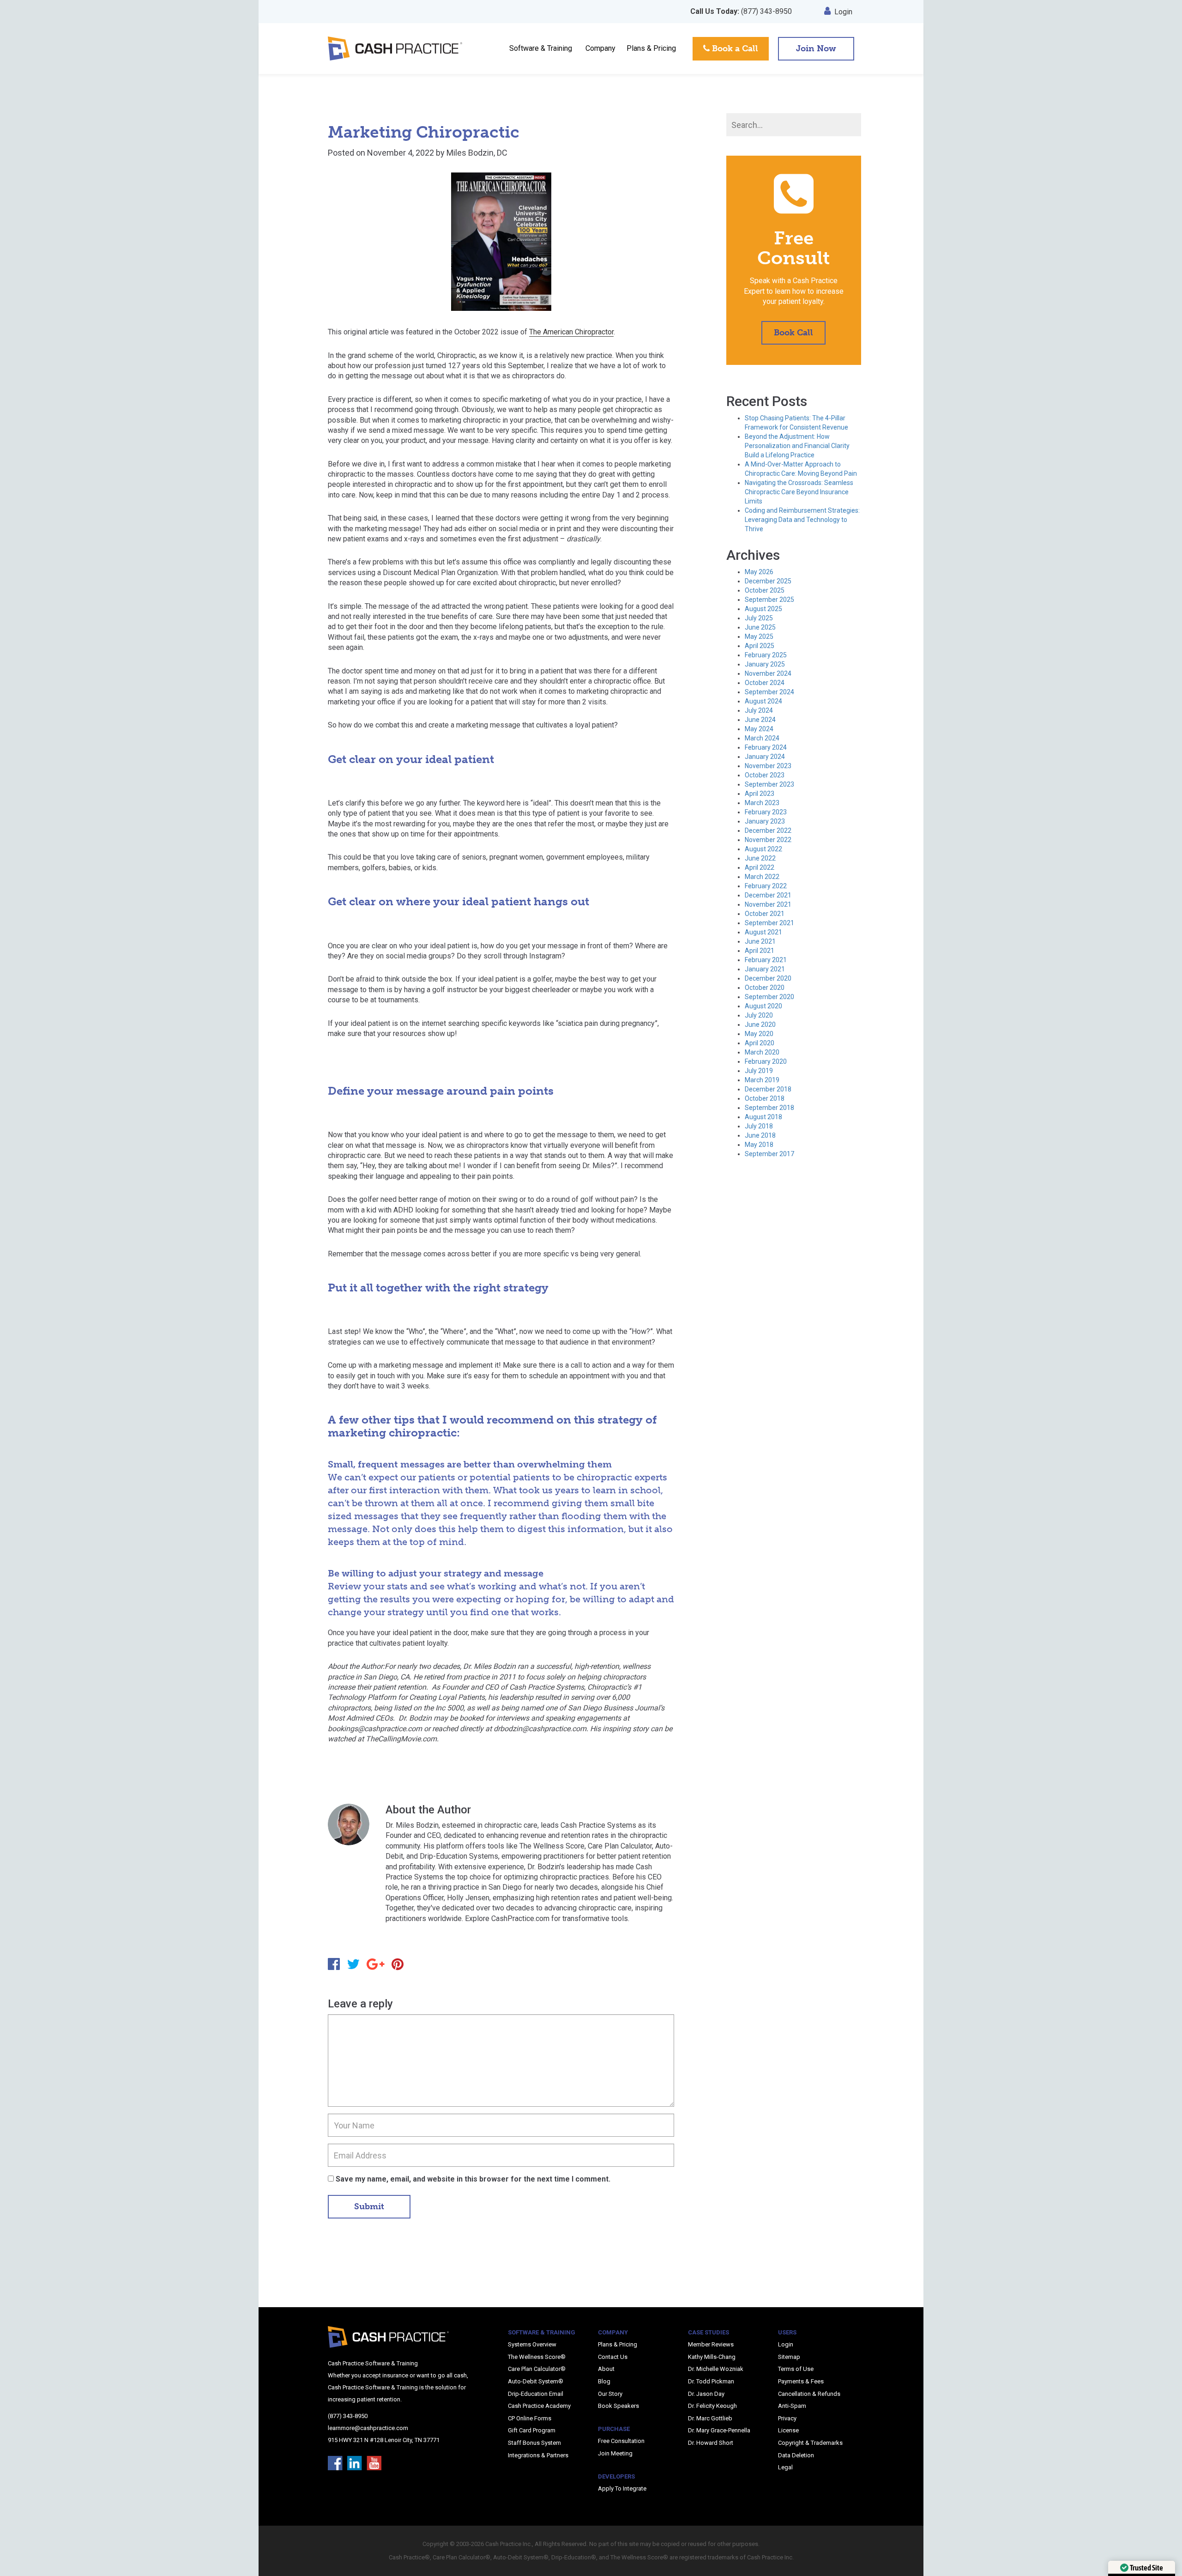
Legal (785, 2467)
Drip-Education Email (536, 2394)
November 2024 (768, 673)
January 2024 (765, 757)
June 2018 (760, 1135)
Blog (604, 2381)
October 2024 (765, 683)
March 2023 (762, 803)
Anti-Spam (792, 2406)
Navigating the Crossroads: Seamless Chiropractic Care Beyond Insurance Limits (799, 492)
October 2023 (765, 775)
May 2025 (759, 636)
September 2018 (769, 1108)
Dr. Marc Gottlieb (710, 2418)
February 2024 (766, 747)
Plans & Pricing (651, 48)
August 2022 (763, 849)
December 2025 (768, 581)
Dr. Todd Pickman (711, 2381)
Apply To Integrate (622, 2488)
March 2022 (762, 877)
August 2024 (763, 701)
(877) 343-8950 (741, 11)
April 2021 (760, 951)
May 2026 (759, 572)
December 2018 (768, 1089)
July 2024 (759, 710)
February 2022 (766, 886)
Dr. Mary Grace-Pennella (719, 2430)
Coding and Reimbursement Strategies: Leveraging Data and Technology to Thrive (802, 520)
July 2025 (759, 618)
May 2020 (759, 1034)
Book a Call (734, 48)
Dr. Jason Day (706, 2394)
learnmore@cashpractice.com (368, 2428)
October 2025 (765, 590)
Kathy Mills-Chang (712, 2357)
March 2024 (762, 738)
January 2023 (765, 821)
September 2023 (769, 784)
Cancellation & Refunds (809, 2394)
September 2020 (769, 997)
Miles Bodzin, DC (477, 153)
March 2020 (762, 1052)
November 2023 (768, 766)
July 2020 (759, 1015)
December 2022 (768, 830)
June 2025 (760, 627)
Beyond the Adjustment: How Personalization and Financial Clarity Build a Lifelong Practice (797, 446)
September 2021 (769, 923)
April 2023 (760, 794)
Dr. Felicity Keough (712, 2406)
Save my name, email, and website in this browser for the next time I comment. (473, 2179)
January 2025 (765, 664)
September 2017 (769, 1154)
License (788, 2430)
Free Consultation (621, 2441)
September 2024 (769, 692)
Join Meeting (615, 2453)
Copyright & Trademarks (810, 2443)
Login (843, 12)
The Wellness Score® (537, 2357)
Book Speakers (618, 2406)
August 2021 (763, 932)
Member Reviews (711, 2344)
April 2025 (760, 646)
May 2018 (759, 1145)
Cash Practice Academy (539, 2406)
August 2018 (763, 1117)
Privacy (787, 2418)
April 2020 (760, 1043)
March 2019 (762, 1080)
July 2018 (759, 1126)
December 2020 (768, 978)
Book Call (793, 333)
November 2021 (768, 904)
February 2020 (766, 1061)
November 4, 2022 (401, 153)
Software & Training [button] (541, 48)
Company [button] (600, 48)
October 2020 (765, 988)
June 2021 (760, 941)
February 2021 (766, 960)
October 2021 (765, 914)
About (606, 2369)
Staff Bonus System (534, 2443)
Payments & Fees (801, 2381)
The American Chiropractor (571, 332)
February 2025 (766, 655)
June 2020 (760, 1024)
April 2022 (760, 867)
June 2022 (760, 858)
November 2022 (768, 840)
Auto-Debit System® (536, 2381)
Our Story (610, 2394)
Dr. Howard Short (711, 2443)
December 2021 (768, 895)
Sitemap (789, 2357)
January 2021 (765, 969)
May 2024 (759, 729)
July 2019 (759, 1071)
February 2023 (766, 812)
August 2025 (763, 609)
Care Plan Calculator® (537, 2369)
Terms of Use (796, 2369)
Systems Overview (532, 2344)
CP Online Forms (530, 2418)
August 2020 (763, 1006)
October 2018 (765, 1098)
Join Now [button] (816, 48)
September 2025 (769, 600)
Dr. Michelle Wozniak (716, 2369)
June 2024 (760, 720)
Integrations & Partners (538, 2455)
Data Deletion (796, 2455)
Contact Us (613, 2357)
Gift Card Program (532, 2430)
